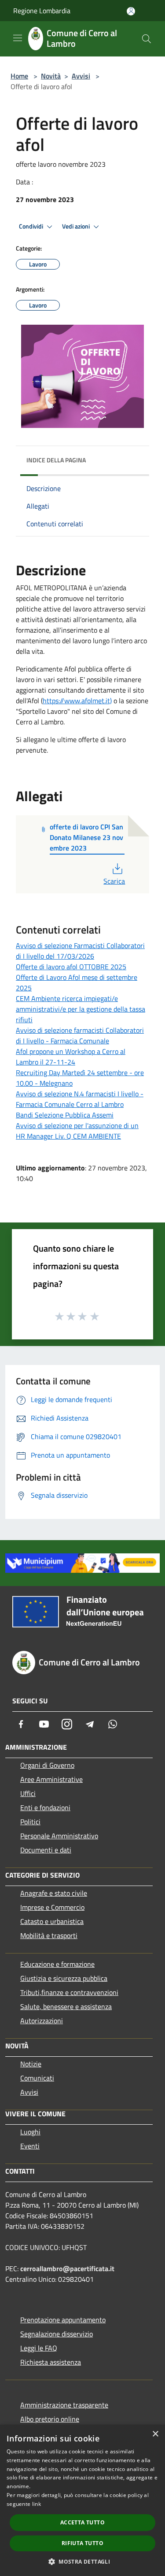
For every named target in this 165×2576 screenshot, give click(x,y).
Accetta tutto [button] (82, 2522)
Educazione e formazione (57, 1964)
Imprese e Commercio (52, 1907)
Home (19, 76)
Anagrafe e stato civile (54, 1893)
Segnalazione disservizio (57, 2334)
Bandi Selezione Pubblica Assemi (65, 1115)
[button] (82, 2561)
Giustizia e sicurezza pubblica (64, 1978)
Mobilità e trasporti (49, 1935)
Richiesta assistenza (51, 2362)
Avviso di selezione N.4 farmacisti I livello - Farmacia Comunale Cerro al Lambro (80, 1099)
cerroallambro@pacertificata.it (67, 2269)
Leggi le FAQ (39, 2348)
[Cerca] (147, 39)
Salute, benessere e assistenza (66, 2006)
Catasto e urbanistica (52, 1921)
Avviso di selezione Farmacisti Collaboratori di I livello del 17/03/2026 (80, 951)
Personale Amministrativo (59, 1836)
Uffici (28, 1793)
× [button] (155, 2434)
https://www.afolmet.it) (77, 701)
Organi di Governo (47, 1765)
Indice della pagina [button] (56, 460)
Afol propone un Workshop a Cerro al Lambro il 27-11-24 (71, 1057)
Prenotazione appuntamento (63, 2320)
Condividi (32, 226)
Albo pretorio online (50, 2419)
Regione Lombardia (42, 11)
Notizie (31, 2064)
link (37, 2504)
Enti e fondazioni (45, 1807)
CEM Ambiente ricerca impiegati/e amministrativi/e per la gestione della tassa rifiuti (81, 1009)
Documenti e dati (46, 1850)
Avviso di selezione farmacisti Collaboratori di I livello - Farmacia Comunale (80, 1035)
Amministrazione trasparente (64, 2405)
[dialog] (82, 2500)
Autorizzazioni (42, 2021)
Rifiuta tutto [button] (82, 2543)
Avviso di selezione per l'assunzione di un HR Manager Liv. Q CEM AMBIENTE (77, 1131)
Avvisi (81, 76)
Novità (51, 76)
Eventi (30, 2146)
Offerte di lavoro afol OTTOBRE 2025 (71, 967)
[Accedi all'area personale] (131, 11)
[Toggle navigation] (18, 38)
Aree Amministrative (51, 1779)
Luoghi (30, 2132)
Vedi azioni (77, 226)
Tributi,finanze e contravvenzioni (69, 1992)
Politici (30, 1822)
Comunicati (37, 2078)
